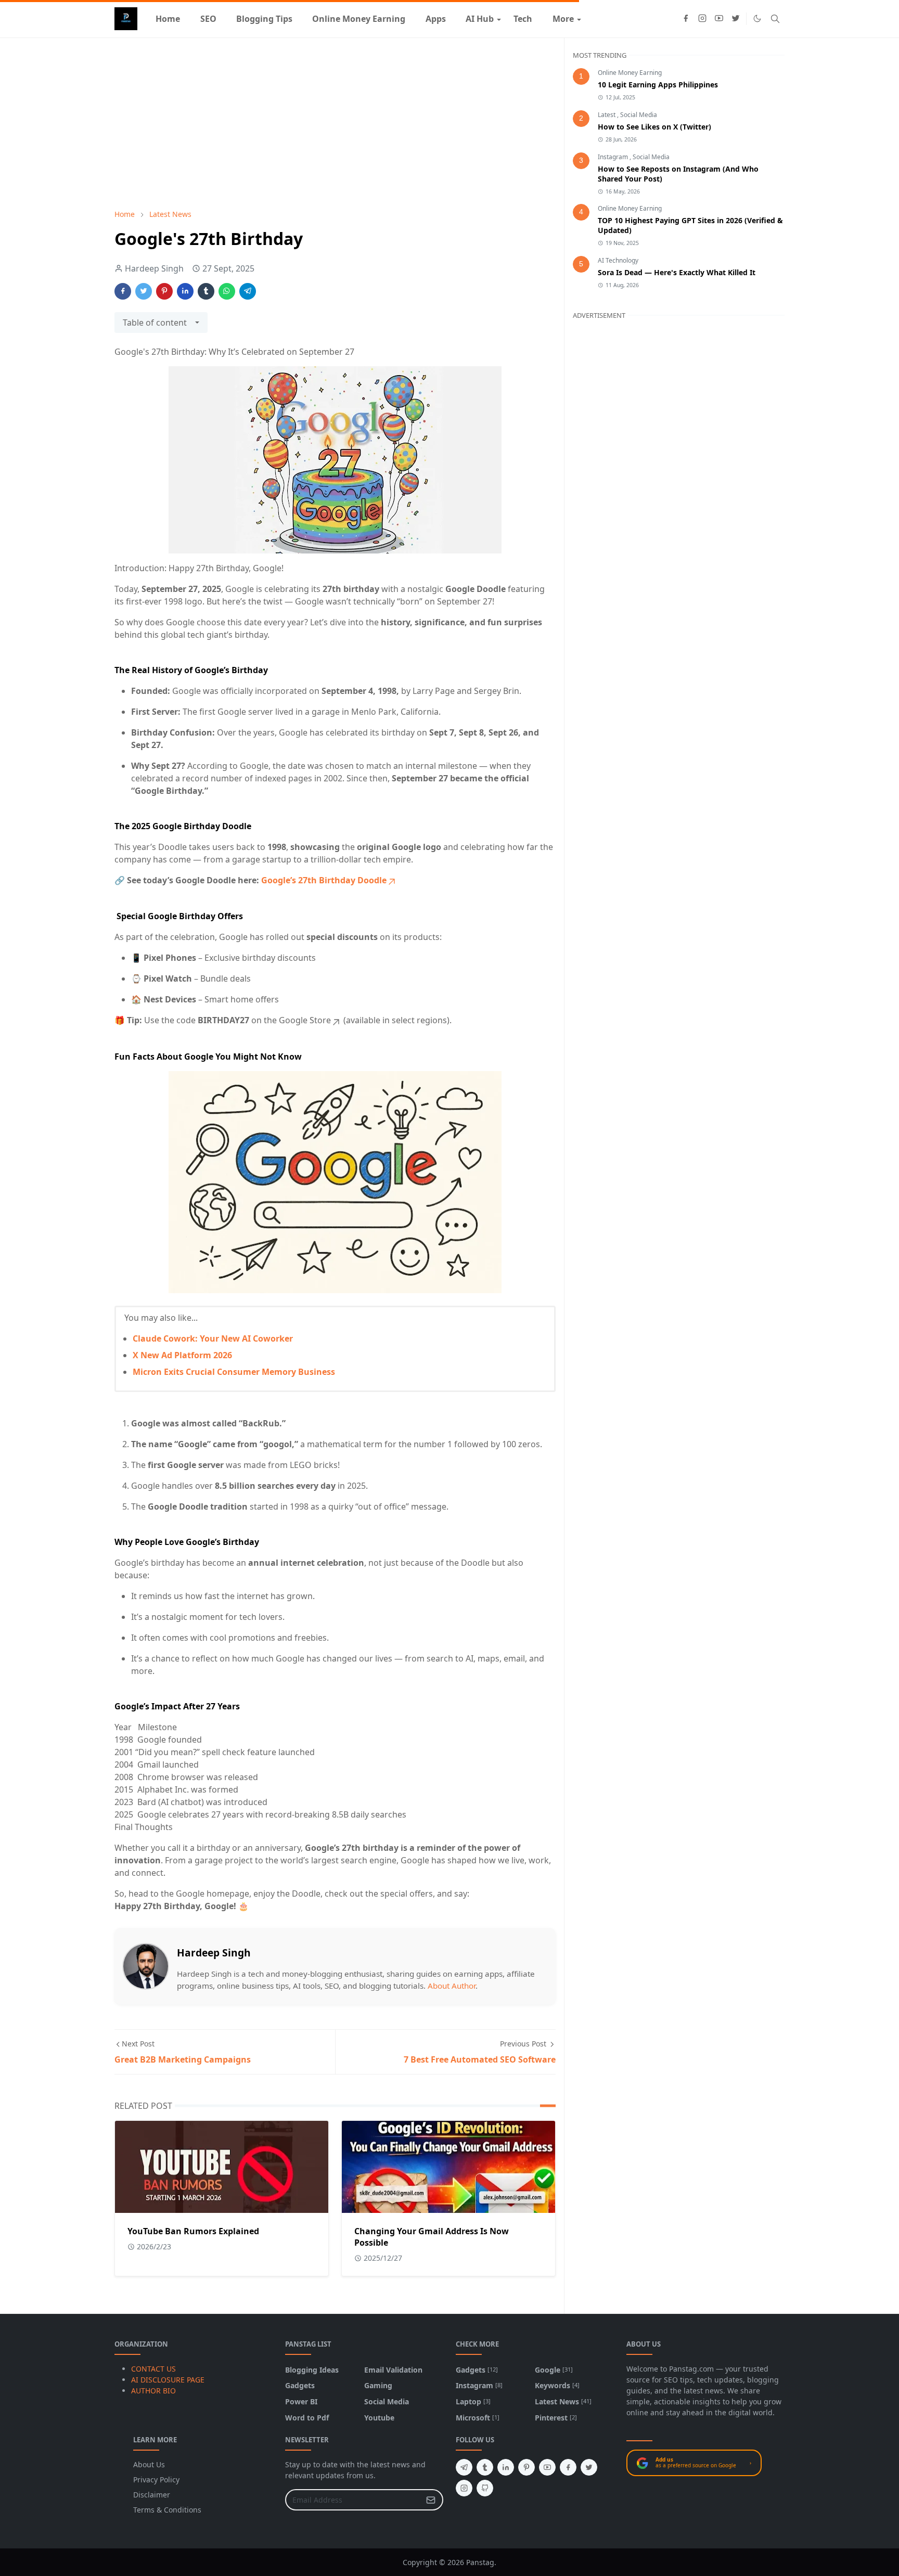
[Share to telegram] (248, 291)
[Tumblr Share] (206, 291)
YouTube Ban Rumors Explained (193, 2231)
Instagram (614, 157)
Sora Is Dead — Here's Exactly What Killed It (677, 272)
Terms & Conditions (167, 2510)
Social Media (639, 115)
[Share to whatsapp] (227, 291)
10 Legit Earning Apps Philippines (658, 85)
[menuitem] (168, 19)
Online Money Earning (630, 73)
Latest (607, 115)
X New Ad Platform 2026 (182, 1355)
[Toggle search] (775, 19)
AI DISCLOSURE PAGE (168, 2380)
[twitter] (736, 19)
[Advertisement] (335, 123)
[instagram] (702, 19)
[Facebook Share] (123, 291)
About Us (149, 2464)
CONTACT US (153, 2369)
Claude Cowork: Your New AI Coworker (213, 1338)
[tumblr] (485, 2467)
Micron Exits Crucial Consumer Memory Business (234, 1372)
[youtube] (719, 19)
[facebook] (686, 19)
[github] (485, 2488)
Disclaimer (152, 2495)
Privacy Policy (156, 2480)
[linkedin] (506, 2467)
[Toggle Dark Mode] (757, 18)
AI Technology (618, 260)
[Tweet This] (144, 291)
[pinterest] (526, 2467)
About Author (452, 1986)
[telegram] (464, 2467)
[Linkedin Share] (185, 291)
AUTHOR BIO (153, 2391)
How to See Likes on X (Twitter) (654, 127)
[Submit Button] (431, 2500)
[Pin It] (164, 291)
